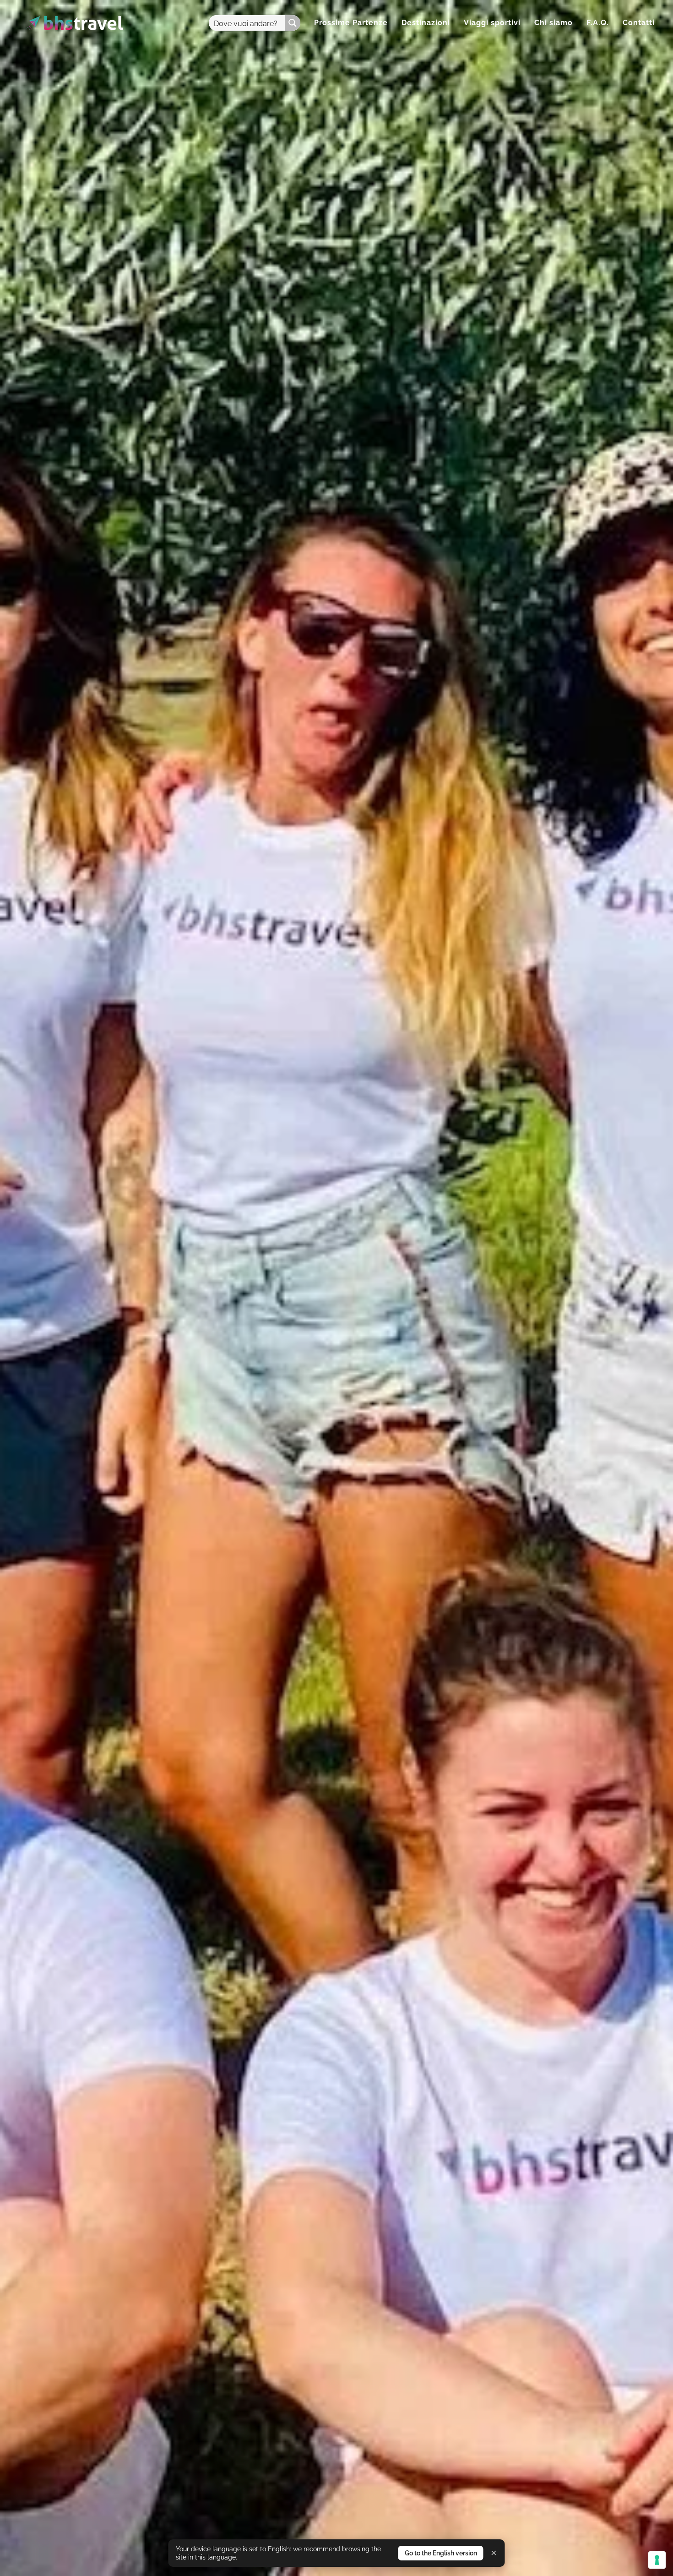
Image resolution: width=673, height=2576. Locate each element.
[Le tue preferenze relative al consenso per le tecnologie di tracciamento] (657, 2560)
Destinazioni (426, 23)
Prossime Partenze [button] (351, 23)
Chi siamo (554, 23)
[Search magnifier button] (293, 23)
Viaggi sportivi (492, 23)
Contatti (639, 23)
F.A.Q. (598, 23)
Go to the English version (441, 2553)
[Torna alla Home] (74, 23)
